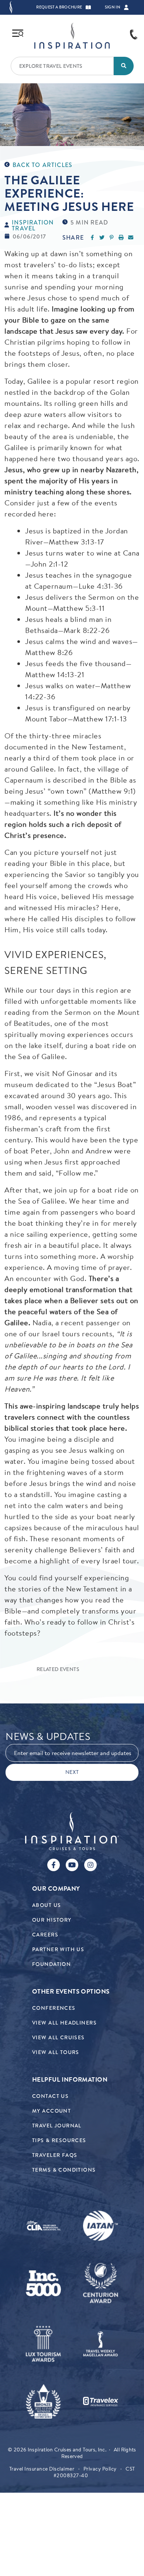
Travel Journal (57, 2126)
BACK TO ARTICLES (42, 165)
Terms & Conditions (64, 2170)
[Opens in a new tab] (43, 2226)
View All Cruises (59, 2038)
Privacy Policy (100, 2469)
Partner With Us (58, 1950)
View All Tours (56, 2052)
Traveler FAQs (55, 2155)
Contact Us (50, 2096)
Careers (45, 1935)
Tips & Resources (59, 2140)
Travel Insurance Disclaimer (42, 2469)
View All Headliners (64, 2023)
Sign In (113, 7)
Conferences (54, 2008)
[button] (88, 7)
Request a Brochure (59, 7)
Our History (52, 1920)
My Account (52, 2111)
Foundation (52, 1964)
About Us (47, 1905)
